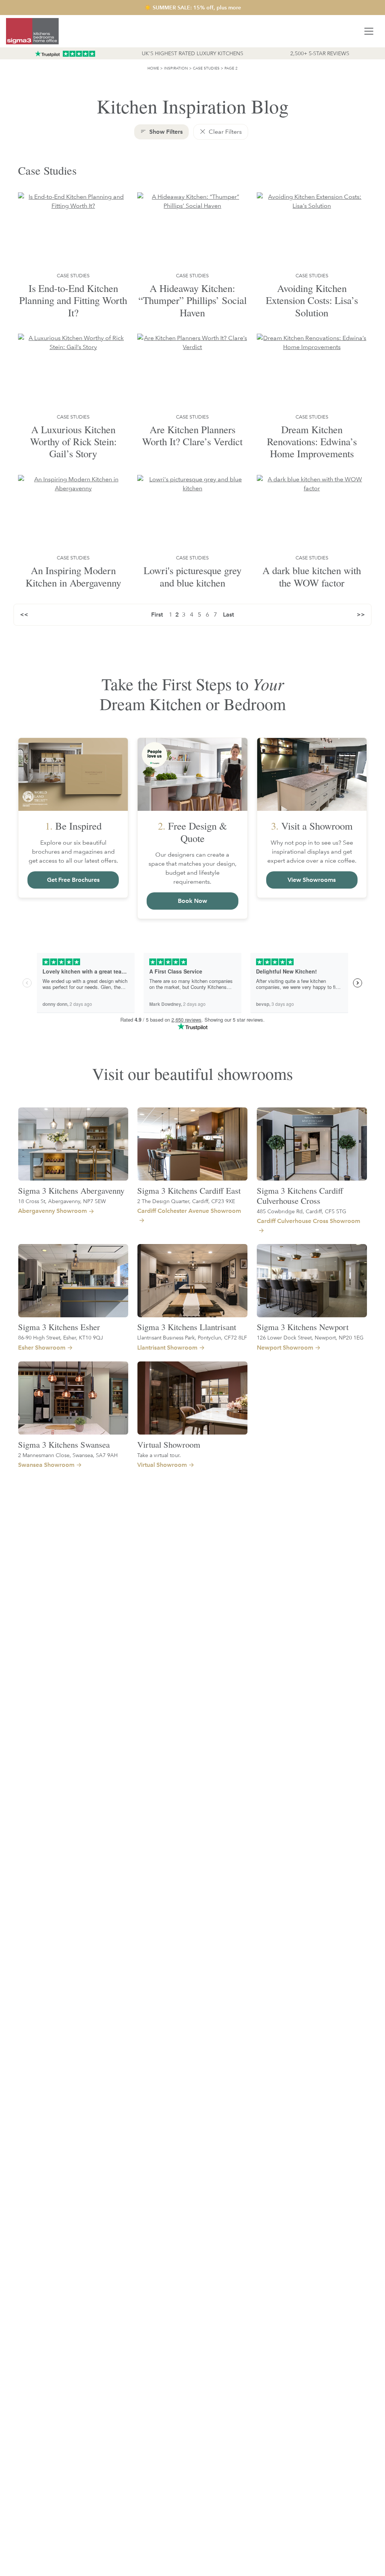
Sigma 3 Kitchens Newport (303, 1327)
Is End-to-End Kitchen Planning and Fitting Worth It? (73, 300)
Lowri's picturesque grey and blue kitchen (192, 576)
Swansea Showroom (46, 1465)
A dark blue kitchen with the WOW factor (312, 576)
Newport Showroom (285, 1348)
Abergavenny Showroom (52, 1211)
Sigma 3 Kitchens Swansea (64, 1444)
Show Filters (165, 132)
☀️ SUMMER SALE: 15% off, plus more (193, 8)
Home (153, 68)
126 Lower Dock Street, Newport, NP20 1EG (310, 1337)
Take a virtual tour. (159, 1455)
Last (228, 615)
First (157, 615)
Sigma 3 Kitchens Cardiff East (189, 1190)
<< (24, 615)
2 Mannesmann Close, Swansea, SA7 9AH (68, 1455)
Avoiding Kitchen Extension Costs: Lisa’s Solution (312, 300)
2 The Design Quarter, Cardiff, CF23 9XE (186, 1201)
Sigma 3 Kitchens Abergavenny (71, 1190)
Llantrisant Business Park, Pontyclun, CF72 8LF (192, 1337)
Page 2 (231, 68)
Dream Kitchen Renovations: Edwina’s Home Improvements (312, 442)
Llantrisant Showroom (167, 1348)
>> (361, 615)
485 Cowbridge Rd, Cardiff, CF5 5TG (302, 1211)
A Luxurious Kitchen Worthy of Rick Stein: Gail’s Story (73, 442)
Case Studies (206, 68)
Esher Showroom (42, 1348)
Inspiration (176, 68)
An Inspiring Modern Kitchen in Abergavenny (73, 576)
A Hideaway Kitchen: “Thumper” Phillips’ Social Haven (192, 300)
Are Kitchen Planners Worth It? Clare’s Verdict (192, 435)
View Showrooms (312, 880)
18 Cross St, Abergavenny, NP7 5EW (62, 1201)
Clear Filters (224, 132)
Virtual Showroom (169, 1444)
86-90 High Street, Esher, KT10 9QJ (61, 1337)
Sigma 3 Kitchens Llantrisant (187, 1327)
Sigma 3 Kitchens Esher (59, 1327)
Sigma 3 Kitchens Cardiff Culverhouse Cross (300, 1195)
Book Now (192, 901)
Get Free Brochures (73, 880)
